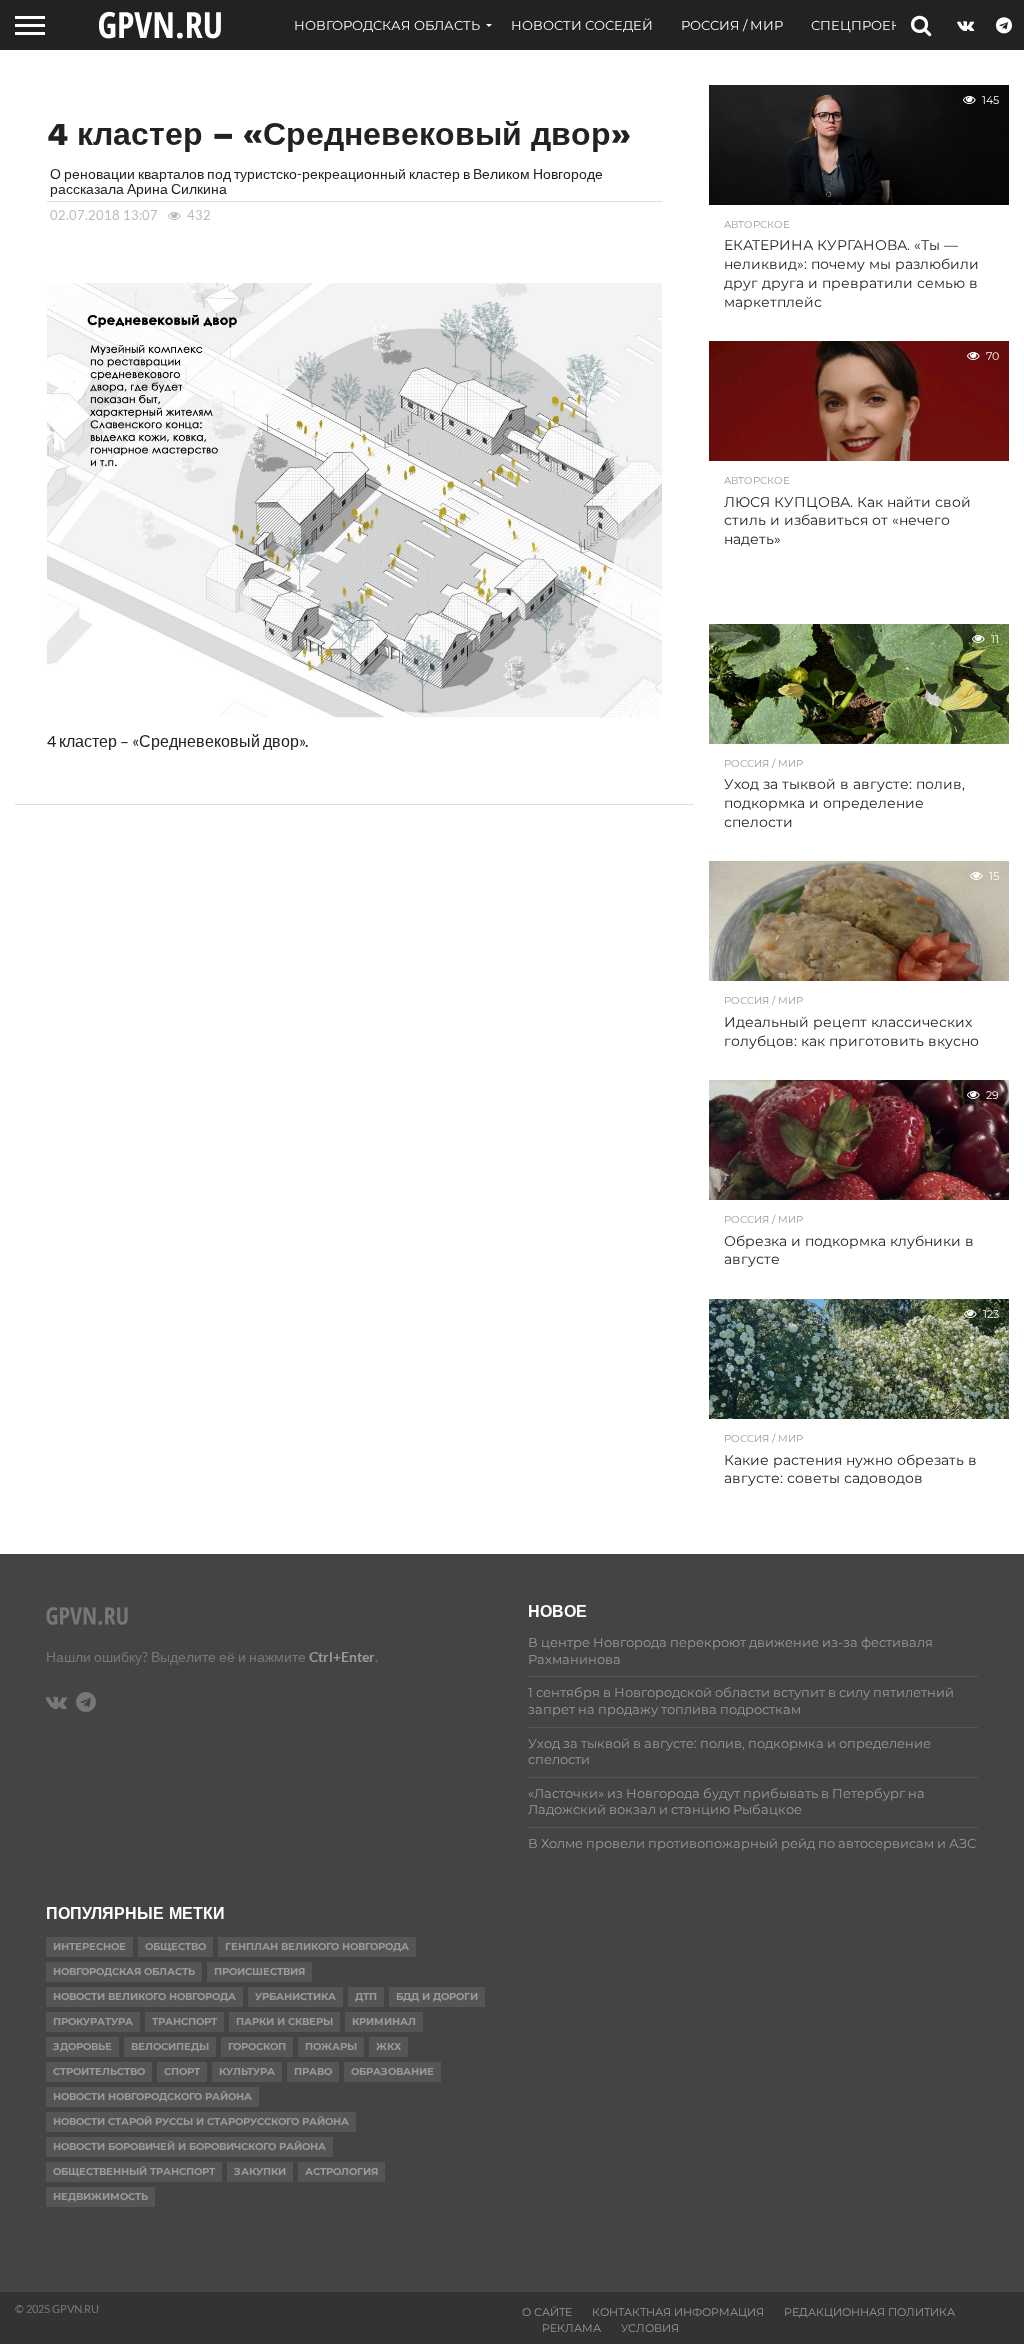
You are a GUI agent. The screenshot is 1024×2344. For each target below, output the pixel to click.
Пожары (331, 2046)
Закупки (260, 2171)
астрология (341, 2171)
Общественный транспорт (134, 2171)
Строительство (99, 2071)
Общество (175, 1946)
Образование (392, 2071)
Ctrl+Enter (342, 1656)
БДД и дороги (437, 1996)
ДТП (366, 1996)
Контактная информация (678, 2312)
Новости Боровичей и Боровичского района (189, 2146)
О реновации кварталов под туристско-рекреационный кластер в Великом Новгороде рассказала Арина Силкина (326, 180)
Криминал (384, 2021)
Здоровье (82, 2046)
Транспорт (184, 2021)
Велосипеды (170, 2046)
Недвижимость (100, 2196)
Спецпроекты (866, 25)
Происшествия (259, 1971)
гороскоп (257, 2046)
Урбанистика (295, 1996)
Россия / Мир (732, 25)
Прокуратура (93, 2021)
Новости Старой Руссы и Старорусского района (201, 2121)
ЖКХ (388, 2046)
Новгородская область (387, 25)
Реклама (571, 2328)
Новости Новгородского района (152, 2096)
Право (313, 2071)
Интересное (89, 1946)
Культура (247, 2071)
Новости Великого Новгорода (144, 1996)
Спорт (182, 2071)
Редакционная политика (869, 2312)
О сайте (547, 2312)
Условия (650, 2328)
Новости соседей (582, 25)
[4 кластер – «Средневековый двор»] (355, 720)
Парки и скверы (284, 2021)
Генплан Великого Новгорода (317, 1946)
